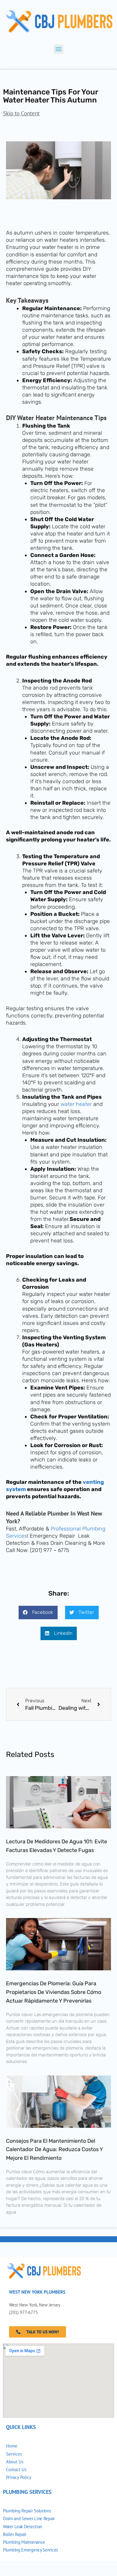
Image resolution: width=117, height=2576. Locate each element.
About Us (15, 2462)
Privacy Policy (19, 2477)
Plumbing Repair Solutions (27, 2511)
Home (12, 2446)
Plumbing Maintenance (24, 2542)
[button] (59, 49)
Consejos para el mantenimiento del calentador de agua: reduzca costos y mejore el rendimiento (54, 2150)
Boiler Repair (15, 2534)
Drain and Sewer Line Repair (30, 2518)
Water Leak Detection (22, 2527)
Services (14, 2454)
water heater (76, 1104)
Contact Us (16, 2469)
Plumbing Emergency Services (30, 2550)
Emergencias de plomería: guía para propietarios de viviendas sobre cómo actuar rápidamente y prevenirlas (54, 1992)
